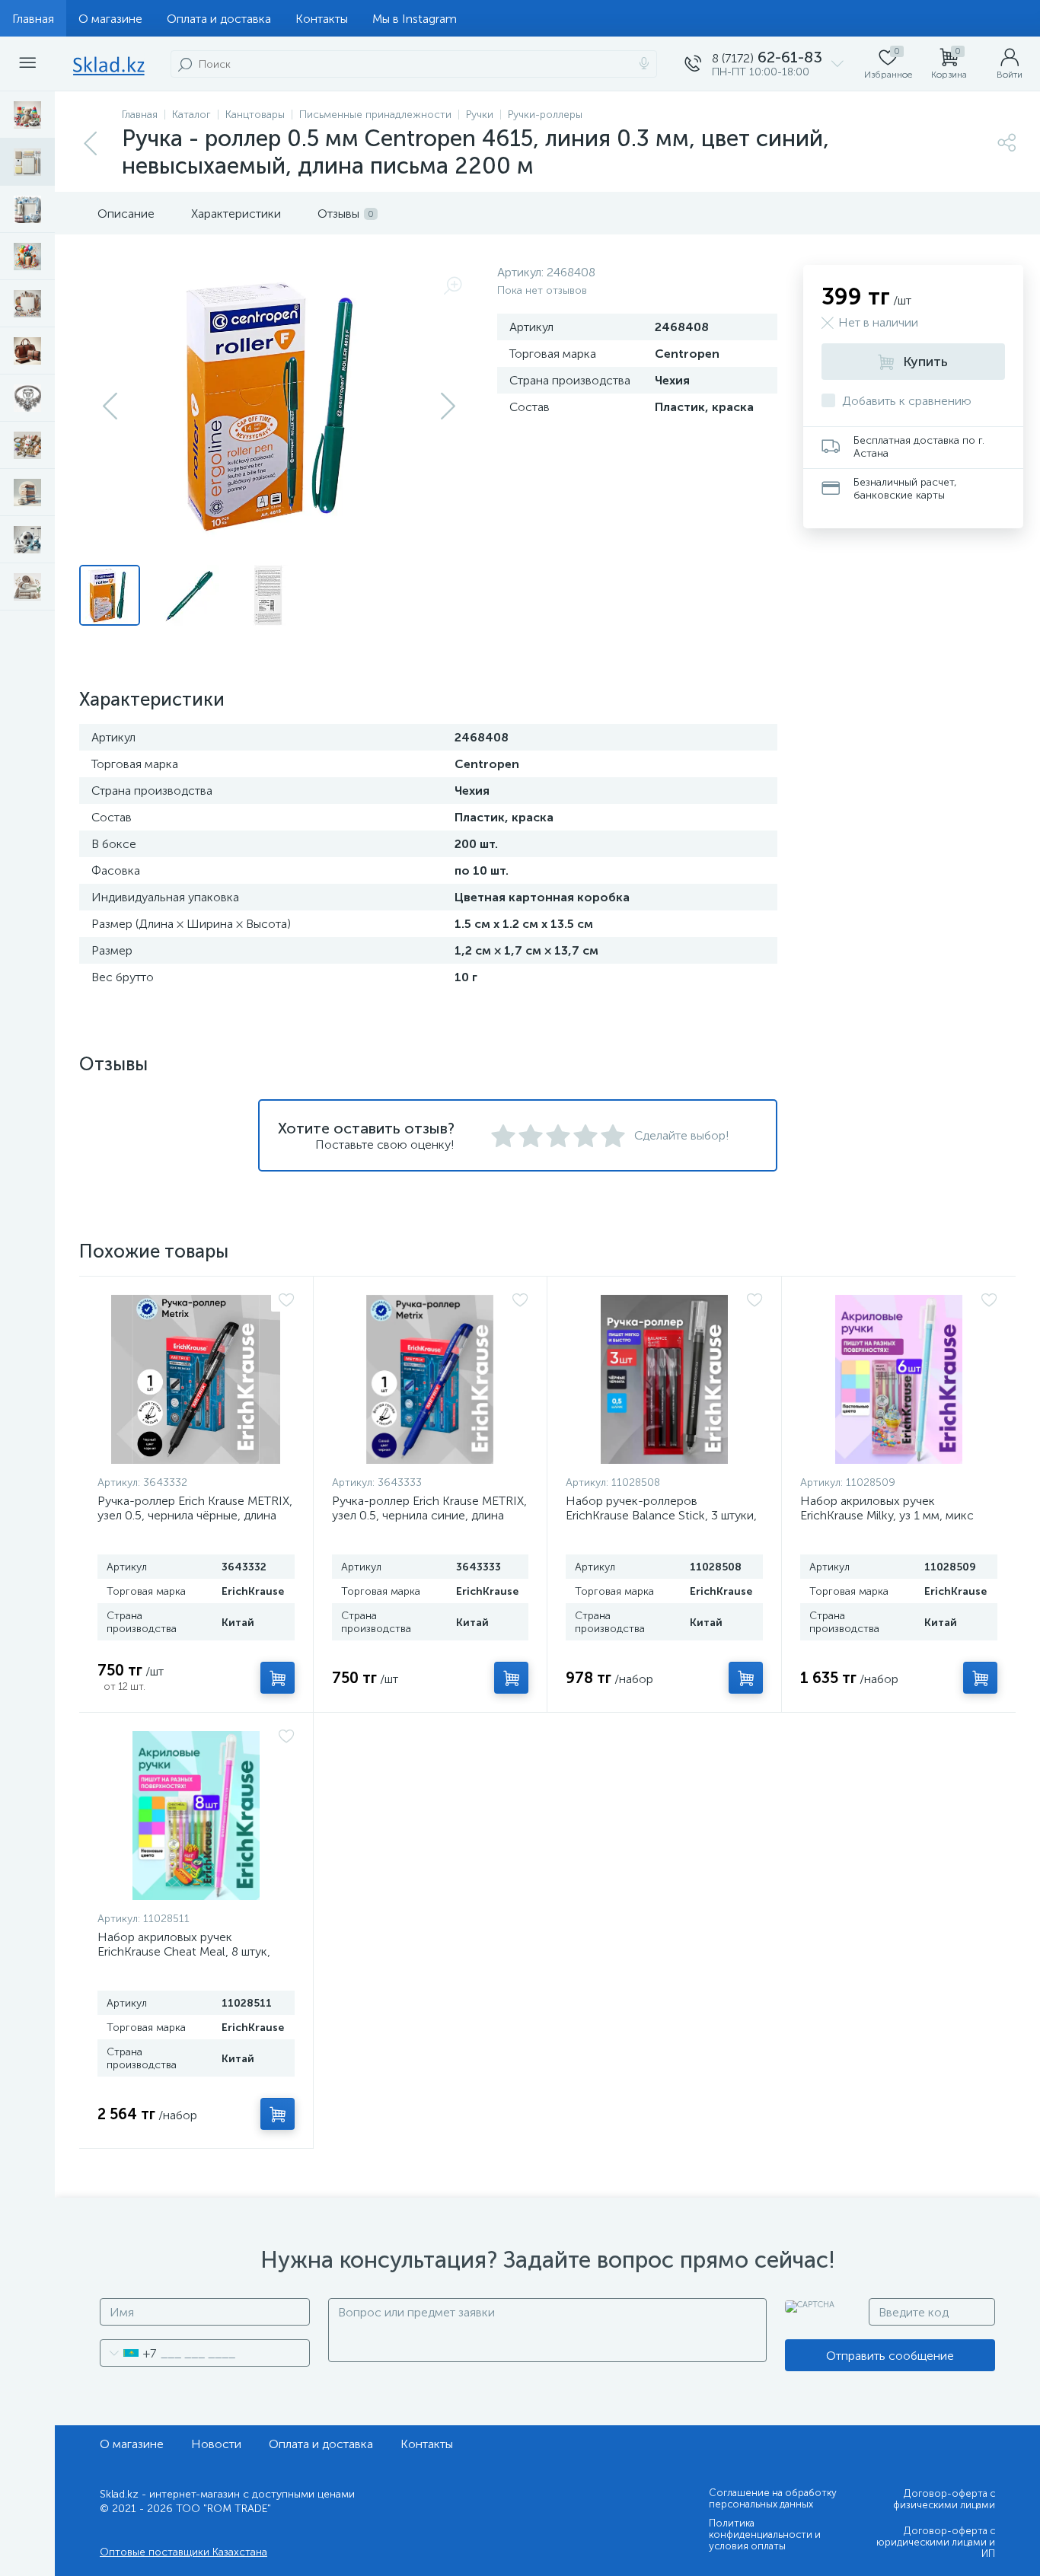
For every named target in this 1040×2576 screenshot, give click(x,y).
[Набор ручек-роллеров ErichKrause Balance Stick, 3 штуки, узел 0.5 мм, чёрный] (664, 1379)
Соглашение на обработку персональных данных (773, 2498)
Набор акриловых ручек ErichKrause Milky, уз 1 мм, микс (887, 1508)
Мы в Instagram (415, 19)
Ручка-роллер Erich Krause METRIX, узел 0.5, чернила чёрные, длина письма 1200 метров (195, 1515)
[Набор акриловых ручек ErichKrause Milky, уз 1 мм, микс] (899, 1379)
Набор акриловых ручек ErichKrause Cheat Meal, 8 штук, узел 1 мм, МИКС (184, 1951)
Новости (216, 2444)
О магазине (110, 19)
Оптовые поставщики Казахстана (183, 2552)
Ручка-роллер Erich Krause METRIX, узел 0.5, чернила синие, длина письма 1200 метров (429, 1515)
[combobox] (128, 2353)
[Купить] (278, 1678)
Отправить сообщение (890, 2356)
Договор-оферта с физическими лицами (944, 2499)
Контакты (322, 19)
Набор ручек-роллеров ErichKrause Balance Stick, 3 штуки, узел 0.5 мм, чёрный (661, 1515)
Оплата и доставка (219, 19)
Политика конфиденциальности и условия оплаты (765, 2535)
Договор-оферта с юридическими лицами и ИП (936, 2542)
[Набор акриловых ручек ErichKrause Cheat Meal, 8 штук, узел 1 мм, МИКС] (196, 1816)
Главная (33, 19)
